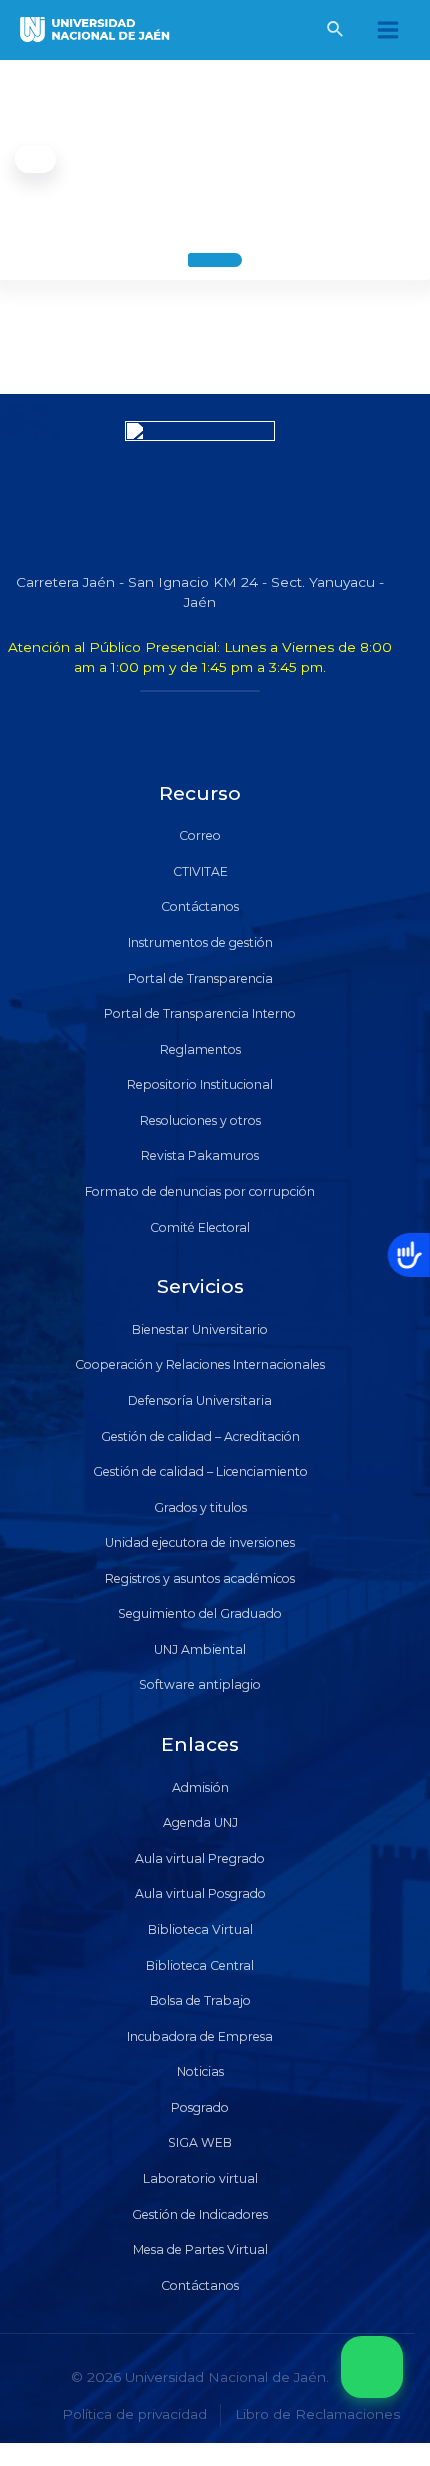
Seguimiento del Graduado (200, 1613)
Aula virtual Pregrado (200, 1858)
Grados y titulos (200, 1507)
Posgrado (200, 2107)
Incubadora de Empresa (200, 2036)
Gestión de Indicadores (200, 2214)
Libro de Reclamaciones (317, 2414)
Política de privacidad (134, 2414)
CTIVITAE (200, 871)
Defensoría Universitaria (200, 1400)
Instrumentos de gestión (200, 942)
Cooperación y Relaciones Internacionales (200, 1364)
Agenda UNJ (200, 1822)
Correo (200, 835)
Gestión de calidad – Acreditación (200, 1436)
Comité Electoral (200, 1227)
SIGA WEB (200, 2142)
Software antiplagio (200, 1684)
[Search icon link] (336, 32)
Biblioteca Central (200, 1965)
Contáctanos (200, 906)
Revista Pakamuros (200, 1155)
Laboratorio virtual (200, 2178)
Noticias (200, 2071)
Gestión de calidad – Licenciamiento (200, 1471)
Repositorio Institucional (200, 1084)
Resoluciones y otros (200, 1120)
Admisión (200, 1787)
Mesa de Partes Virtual (200, 2249)
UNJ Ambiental (200, 1649)
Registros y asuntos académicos (200, 1578)
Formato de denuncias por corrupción (200, 1191)
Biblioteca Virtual (200, 1929)
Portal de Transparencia (200, 978)
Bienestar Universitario (200, 1329)
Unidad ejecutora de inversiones (200, 1542)
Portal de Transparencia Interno (200, 1013)
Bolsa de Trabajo (200, 2000)
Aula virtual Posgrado (200, 1893)
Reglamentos (200, 1049)
